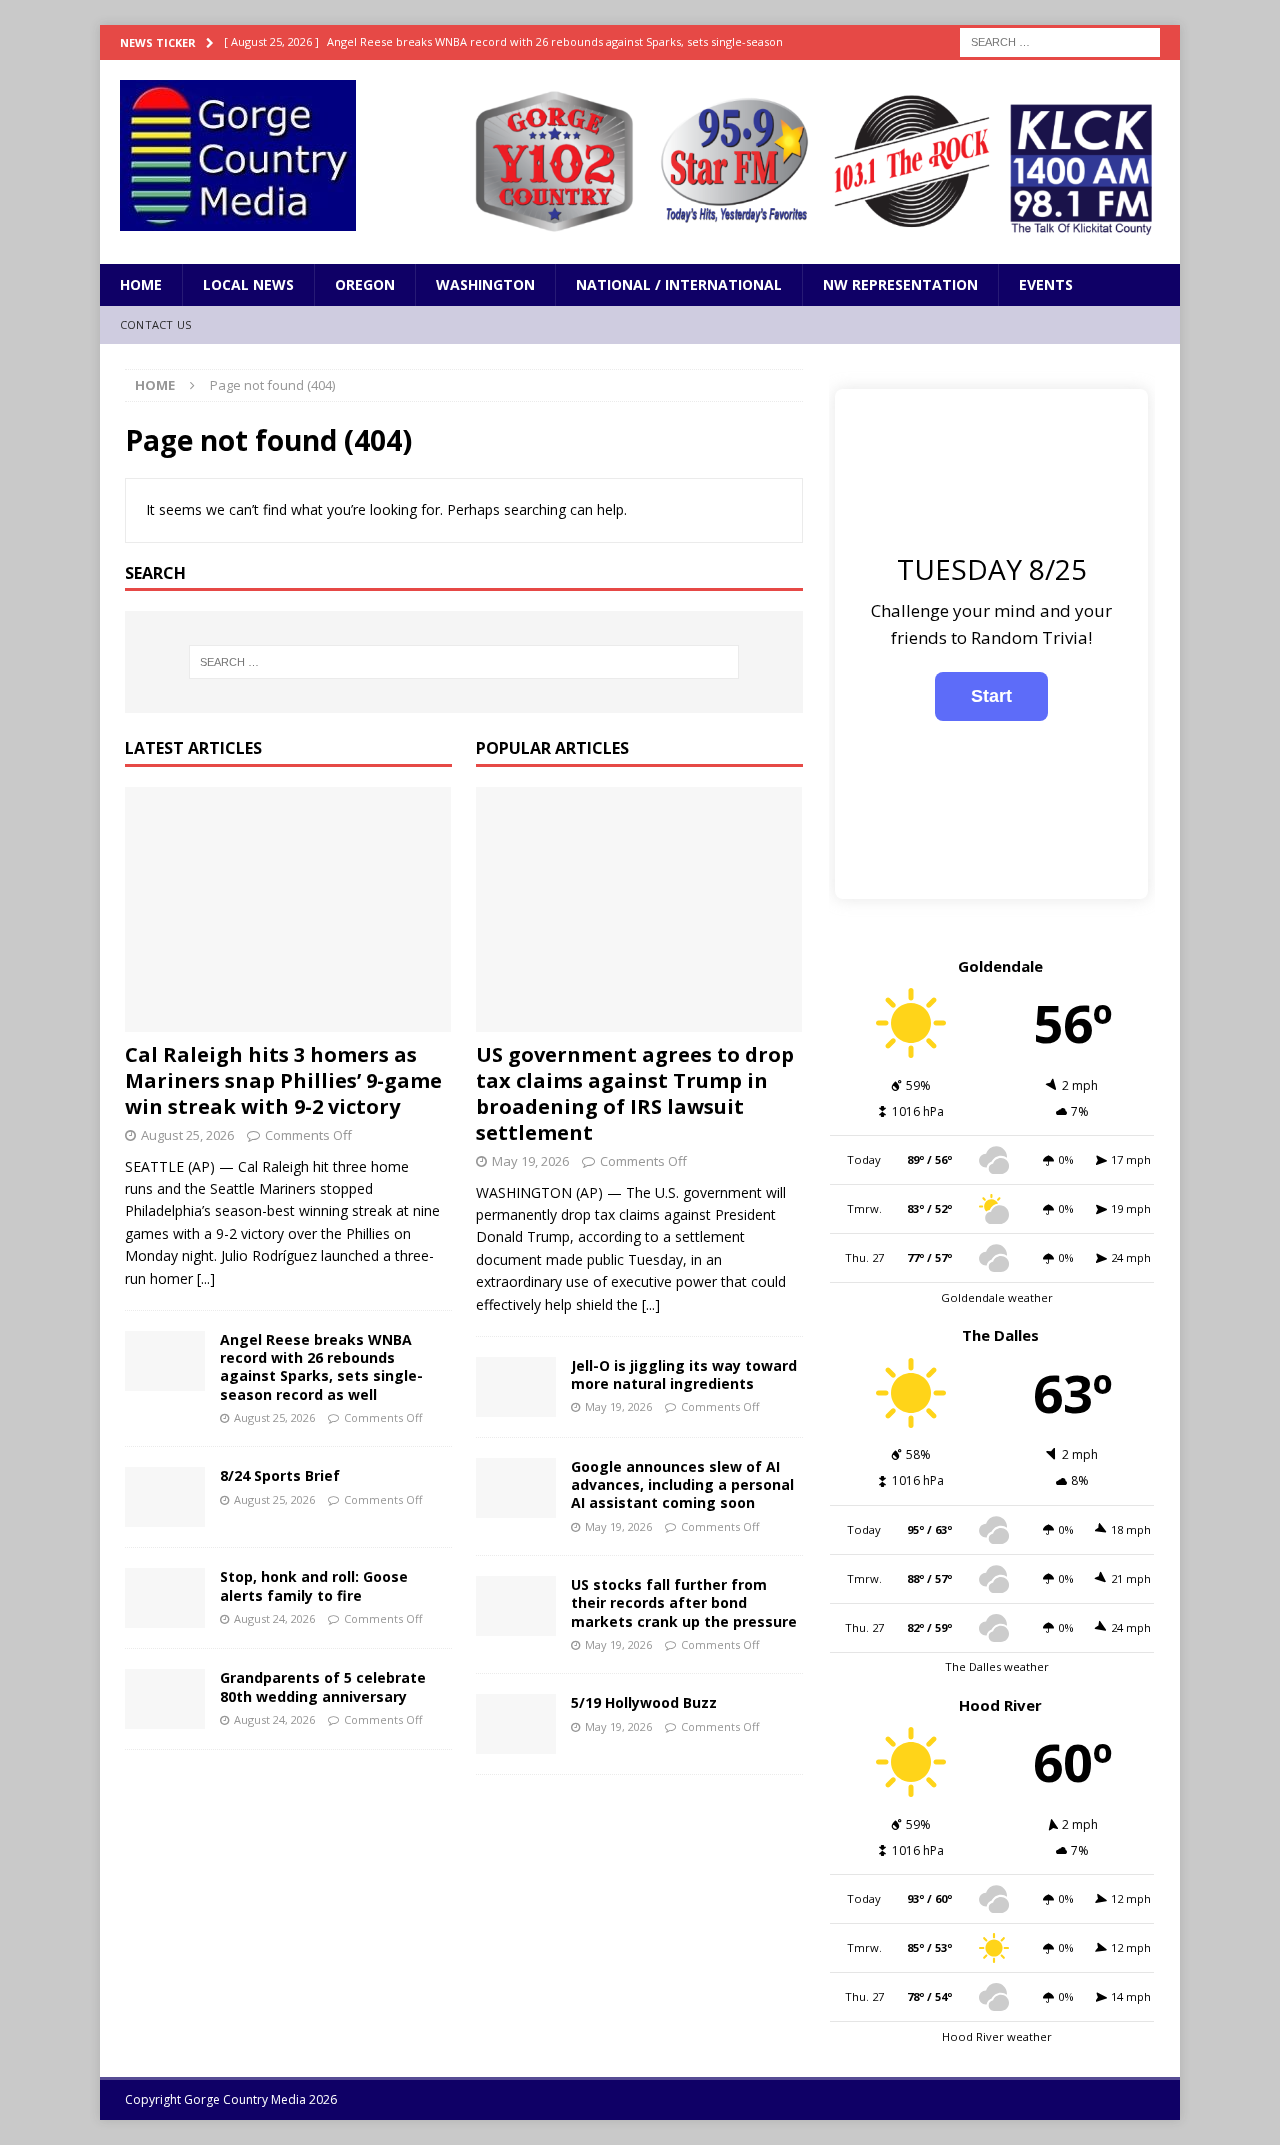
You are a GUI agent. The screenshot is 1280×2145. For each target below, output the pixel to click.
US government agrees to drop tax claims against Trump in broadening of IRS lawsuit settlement (635, 1093)
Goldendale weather (997, 1297)
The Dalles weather (997, 1666)
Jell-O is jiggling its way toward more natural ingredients (684, 1374)
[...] (206, 1278)
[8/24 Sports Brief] (165, 1497)
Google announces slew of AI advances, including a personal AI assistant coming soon (682, 1484)
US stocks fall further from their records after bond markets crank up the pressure (684, 1602)
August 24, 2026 (274, 1618)
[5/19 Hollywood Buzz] (516, 1724)
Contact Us (155, 324)
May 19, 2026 (530, 1161)
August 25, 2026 (187, 1135)
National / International (679, 284)
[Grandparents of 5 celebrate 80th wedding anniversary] (165, 1699)
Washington (485, 284)
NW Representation (900, 284)
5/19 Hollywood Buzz (644, 1702)
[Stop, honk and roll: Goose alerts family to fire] (165, 1598)
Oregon (365, 284)
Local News (248, 284)
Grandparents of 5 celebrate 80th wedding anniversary (323, 1686)
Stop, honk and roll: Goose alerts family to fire (314, 1585)
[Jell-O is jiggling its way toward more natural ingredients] (516, 1387)
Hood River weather (997, 2036)
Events (1046, 284)
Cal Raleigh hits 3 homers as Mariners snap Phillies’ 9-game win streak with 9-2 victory (283, 1080)
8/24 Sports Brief (280, 1475)
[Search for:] (1060, 40)
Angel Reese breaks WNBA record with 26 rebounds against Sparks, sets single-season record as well (321, 1367)
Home (141, 284)
